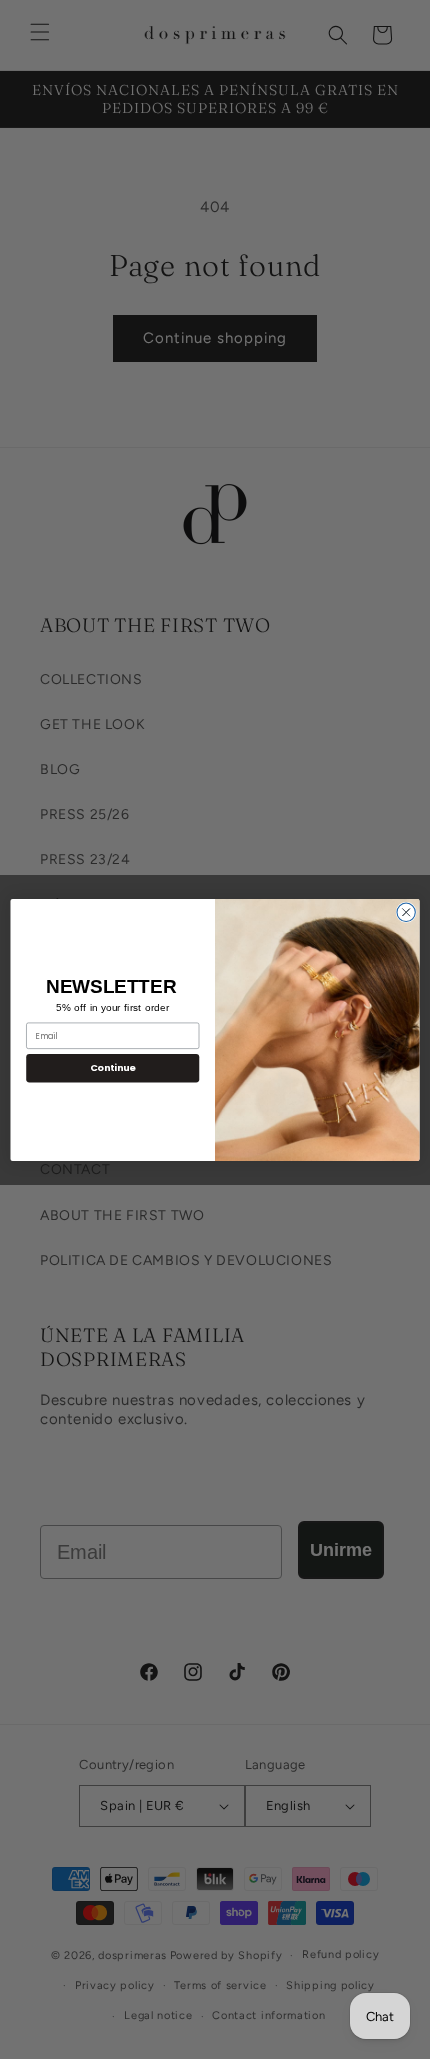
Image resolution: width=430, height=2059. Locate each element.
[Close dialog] (406, 912)
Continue (113, 1067)
